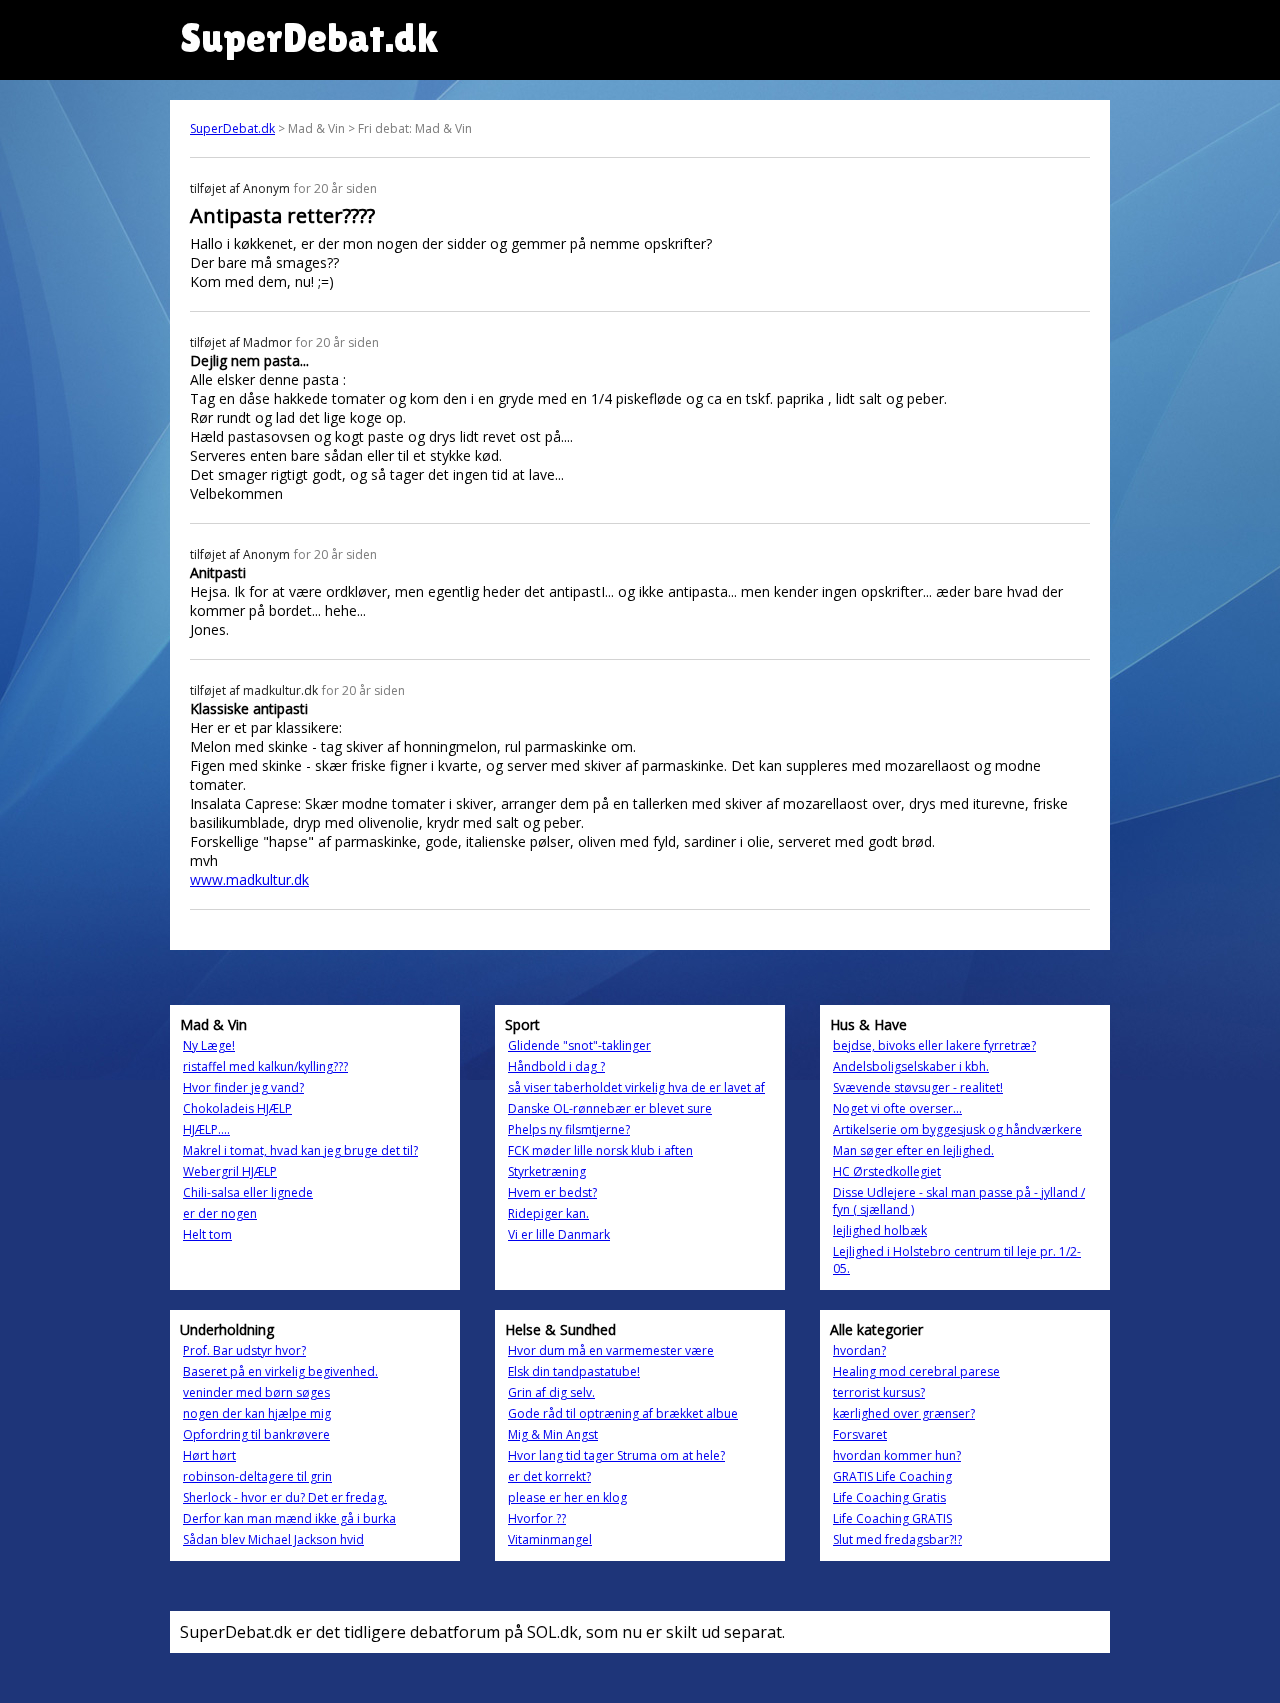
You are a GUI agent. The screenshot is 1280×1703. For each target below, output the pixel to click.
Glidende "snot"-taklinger (579, 1045)
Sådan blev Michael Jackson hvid (273, 1539)
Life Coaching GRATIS (892, 1518)
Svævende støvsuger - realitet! (918, 1087)
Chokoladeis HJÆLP (237, 1108)
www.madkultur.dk (249, 879)
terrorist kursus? (879, 1392)
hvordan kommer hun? (897, 1455)
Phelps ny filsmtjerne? (569, 1129)
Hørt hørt (209, 1455)
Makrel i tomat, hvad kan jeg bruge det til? (300, 1150)
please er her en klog (567, 1497)
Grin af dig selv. (551, 1392)
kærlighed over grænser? (904, 1413)
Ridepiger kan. (548, 1213)
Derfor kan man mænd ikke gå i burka (289, 1518)
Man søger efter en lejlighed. (913, 1150)
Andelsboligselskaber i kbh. (911, 1066)
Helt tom (207, 1234)
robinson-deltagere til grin (257, 1476)
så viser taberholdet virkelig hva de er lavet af (636, 1087)
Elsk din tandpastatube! (574, 1371)
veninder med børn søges (256, 1392)
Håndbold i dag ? (556, 1066)
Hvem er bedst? (552, 1192)
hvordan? (859, 1350)
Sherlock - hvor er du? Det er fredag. (285, 1497)
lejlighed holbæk (880, 1230)
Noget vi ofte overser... (897, 1108)
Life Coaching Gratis (889, 1497)
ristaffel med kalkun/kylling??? (265, 1066)
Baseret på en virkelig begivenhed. (280, 1371)
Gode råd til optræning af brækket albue (623, 1413)
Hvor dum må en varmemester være (611, 1350)
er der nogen (220, 1213)
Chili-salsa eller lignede (248, 1192)
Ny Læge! (209, 1045)
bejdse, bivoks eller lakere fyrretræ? (934, 1045)
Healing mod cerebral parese (916, 1371)
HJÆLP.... (206, 1129)
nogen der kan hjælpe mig (257, 1413)
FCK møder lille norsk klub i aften (600, 1150)
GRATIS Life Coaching (892, 1476)
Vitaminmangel (550, 1539)
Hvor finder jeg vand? (243, 1087)
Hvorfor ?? (537, 1518)
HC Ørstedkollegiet (887, 1171)
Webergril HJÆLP (230, 1171)
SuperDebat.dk (232, 128)
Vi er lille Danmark (559, 1234)
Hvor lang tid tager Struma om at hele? (616, 1455)
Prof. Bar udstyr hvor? (244, 1350)
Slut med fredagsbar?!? (897, 1539)
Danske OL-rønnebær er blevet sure (610, 1108)
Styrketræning (547, 1171)
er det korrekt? (549, 1476)
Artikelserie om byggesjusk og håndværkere (957, 1129)
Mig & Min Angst (553, 1434)
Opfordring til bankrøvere (256, 1434)
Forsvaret (860, 1434)
